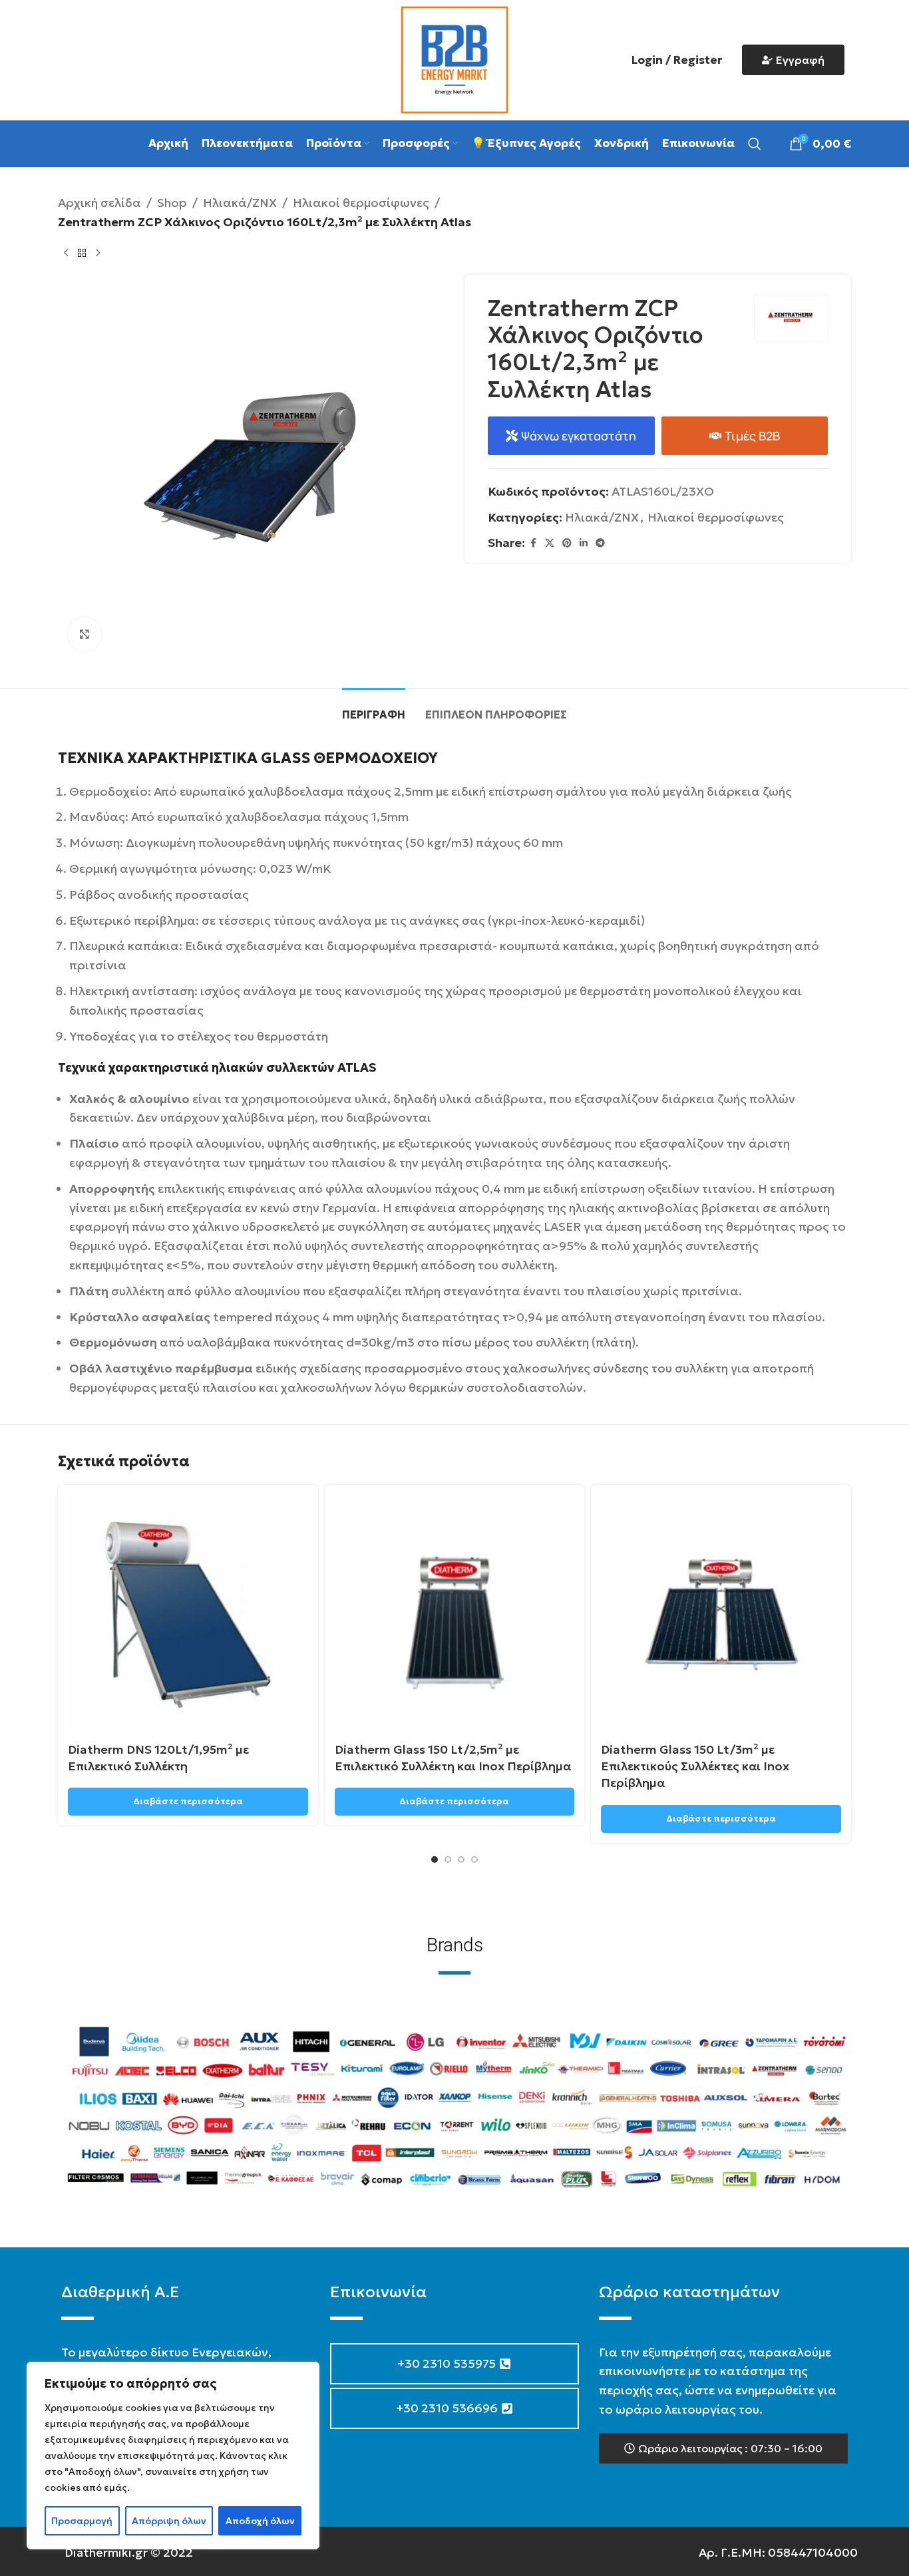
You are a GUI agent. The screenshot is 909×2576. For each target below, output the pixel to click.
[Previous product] (66, 253)
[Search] (755, 144)
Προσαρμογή (82, 2521)
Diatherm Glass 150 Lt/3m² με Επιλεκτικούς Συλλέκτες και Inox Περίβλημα (695, 1766)
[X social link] (550, 543)
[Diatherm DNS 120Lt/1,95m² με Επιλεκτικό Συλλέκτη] (188, 1615)
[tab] (374, 708)
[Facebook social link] (533, 543)
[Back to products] (82, 253)
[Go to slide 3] (461, 1859)
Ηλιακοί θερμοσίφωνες (361, 203)
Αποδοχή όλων (260, 2521)
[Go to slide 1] (435, 1859)
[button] (723, 2448)
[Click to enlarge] (85, 634)
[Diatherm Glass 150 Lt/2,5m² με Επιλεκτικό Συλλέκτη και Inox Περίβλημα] (455, 1615)
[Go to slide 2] (448, 1859)
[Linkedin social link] (584, 543)
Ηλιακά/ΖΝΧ (240, 203)
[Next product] (98, 253)
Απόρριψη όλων (169, 2521)
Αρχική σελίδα (99, 203)
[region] (173, 2456)
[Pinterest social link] (567, 543)
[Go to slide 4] (474, 1859)
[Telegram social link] (600, 543)
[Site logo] (454, 58)
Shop (172, 203)
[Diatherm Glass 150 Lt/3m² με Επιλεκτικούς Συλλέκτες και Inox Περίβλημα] (721, 1615)
